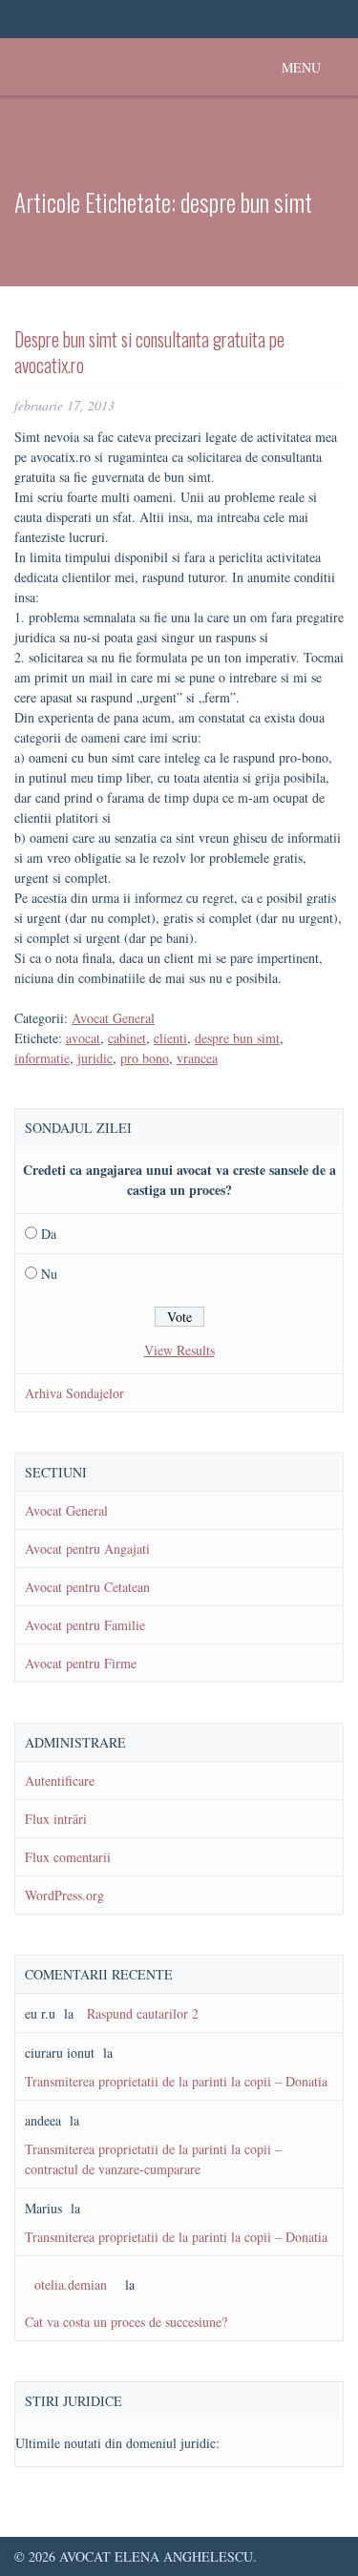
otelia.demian (71, 2284)
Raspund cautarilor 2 (143, 2013)
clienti (170, 1038)
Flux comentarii (68, 1857)
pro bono (145, 1058)
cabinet (127, 1038)
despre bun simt (237, 1038)
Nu (49, 1274)
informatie (42, 1058)
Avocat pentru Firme (81, 1663)
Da (49, 1234)
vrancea (197, 1058)
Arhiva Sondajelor (74, 1393)
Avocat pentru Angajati (87, 1549)
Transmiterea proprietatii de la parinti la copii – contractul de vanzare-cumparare (153, 2159)
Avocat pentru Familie (85, 1625)
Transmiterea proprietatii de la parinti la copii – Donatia (176, 2081)
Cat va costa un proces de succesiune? (126, 2322)
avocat (83, 1038)
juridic (95, 1058)
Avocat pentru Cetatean (87, 1587)
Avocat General (113, 1018)
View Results (179, 1350)
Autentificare (60, 1780)
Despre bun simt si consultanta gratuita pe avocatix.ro (149, 352)
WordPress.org (64, 1895)
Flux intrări (56, 1819)
